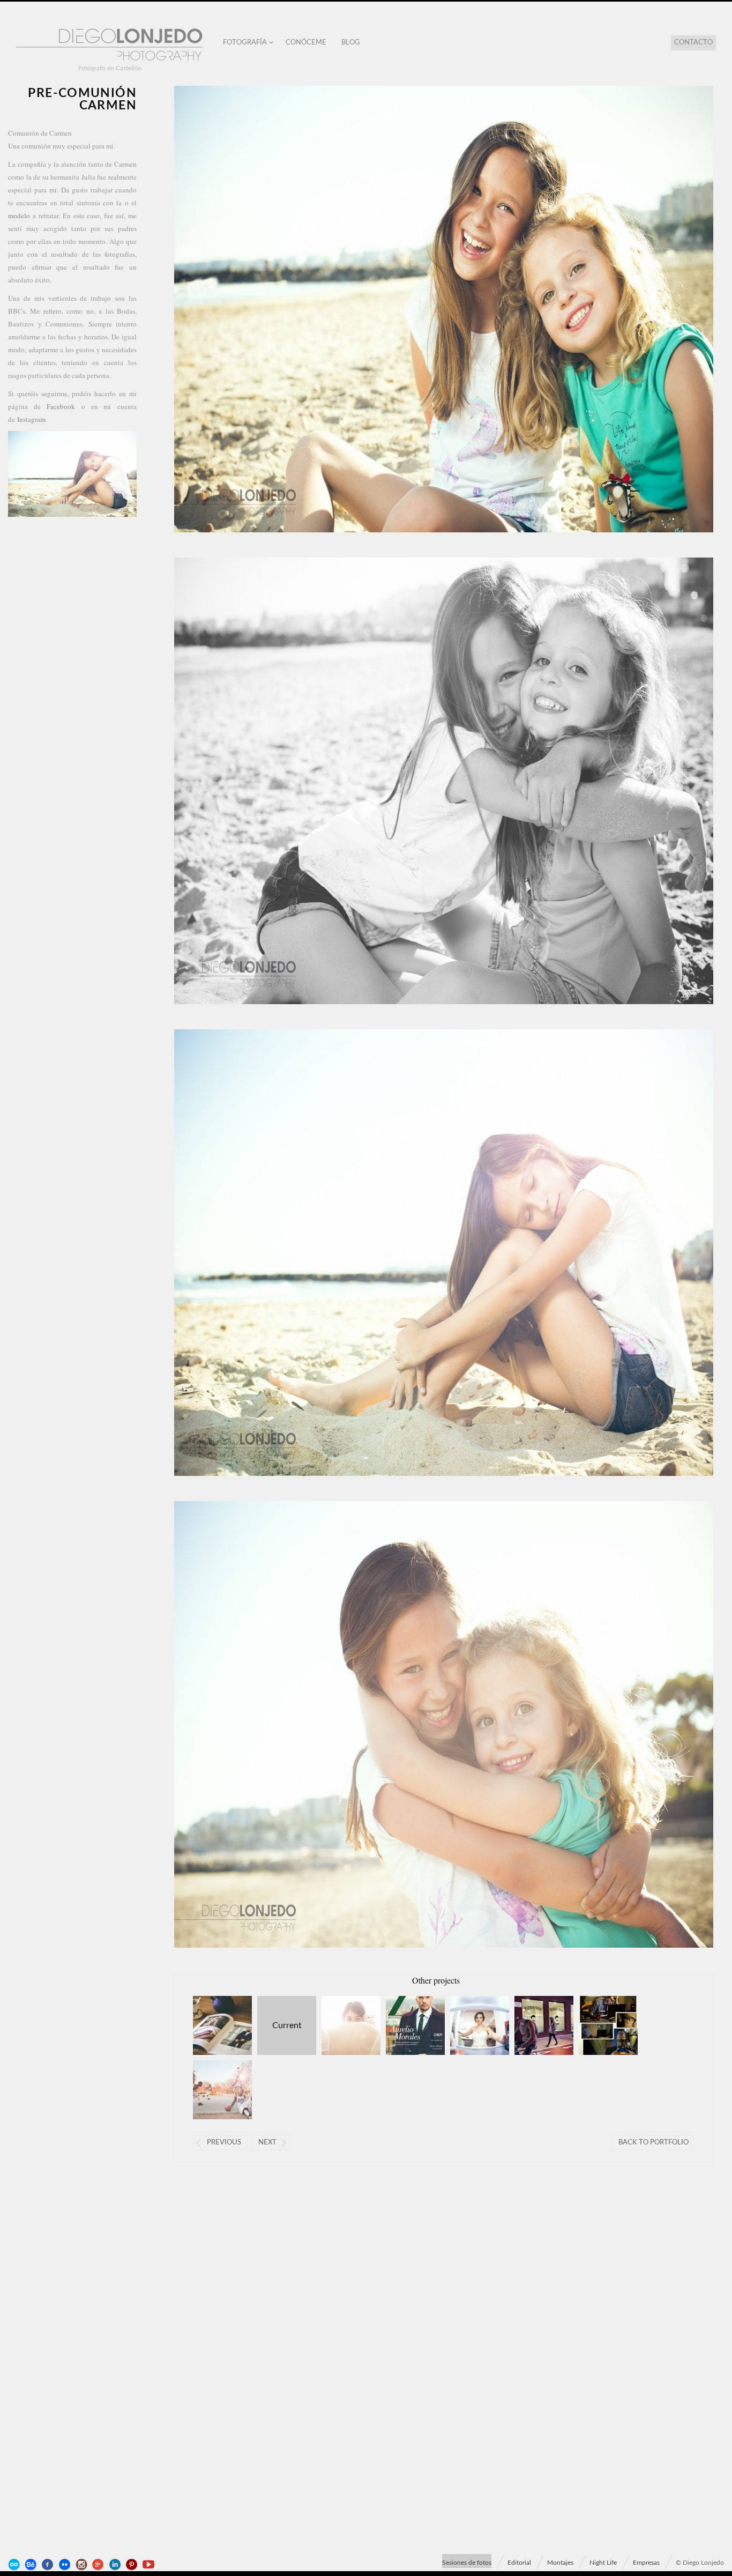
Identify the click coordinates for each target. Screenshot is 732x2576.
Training (212, 2090)
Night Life (603, 2563)
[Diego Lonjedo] (110, 45)
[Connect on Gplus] (99, 2565)
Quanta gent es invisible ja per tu (534, 2025)
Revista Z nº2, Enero (405, 2025)
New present (341, 2025)
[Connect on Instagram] (83, 2565)
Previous (224, 2143)
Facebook (61, 406)
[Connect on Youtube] (150, 2565)
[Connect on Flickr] (65, 2565)
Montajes (560, 2563)
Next (267, 2143)
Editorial (519, 2563)
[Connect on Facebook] (49, 2565)
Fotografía (245, 43)
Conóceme (306, 43)
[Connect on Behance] (32, 2565)
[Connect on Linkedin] (116, 2565)
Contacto (693, 43)
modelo (19, 216)
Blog (351, 43)
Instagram (31, 419)
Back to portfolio (653, 2143)
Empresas (646, 2563)
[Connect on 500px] (15, 2565)
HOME (470, 2025)
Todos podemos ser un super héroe (598, 2025)
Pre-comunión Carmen (279, 2025)
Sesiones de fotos (467, 2563)
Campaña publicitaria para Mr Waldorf (212, 2025)
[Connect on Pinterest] (133, 2565)
